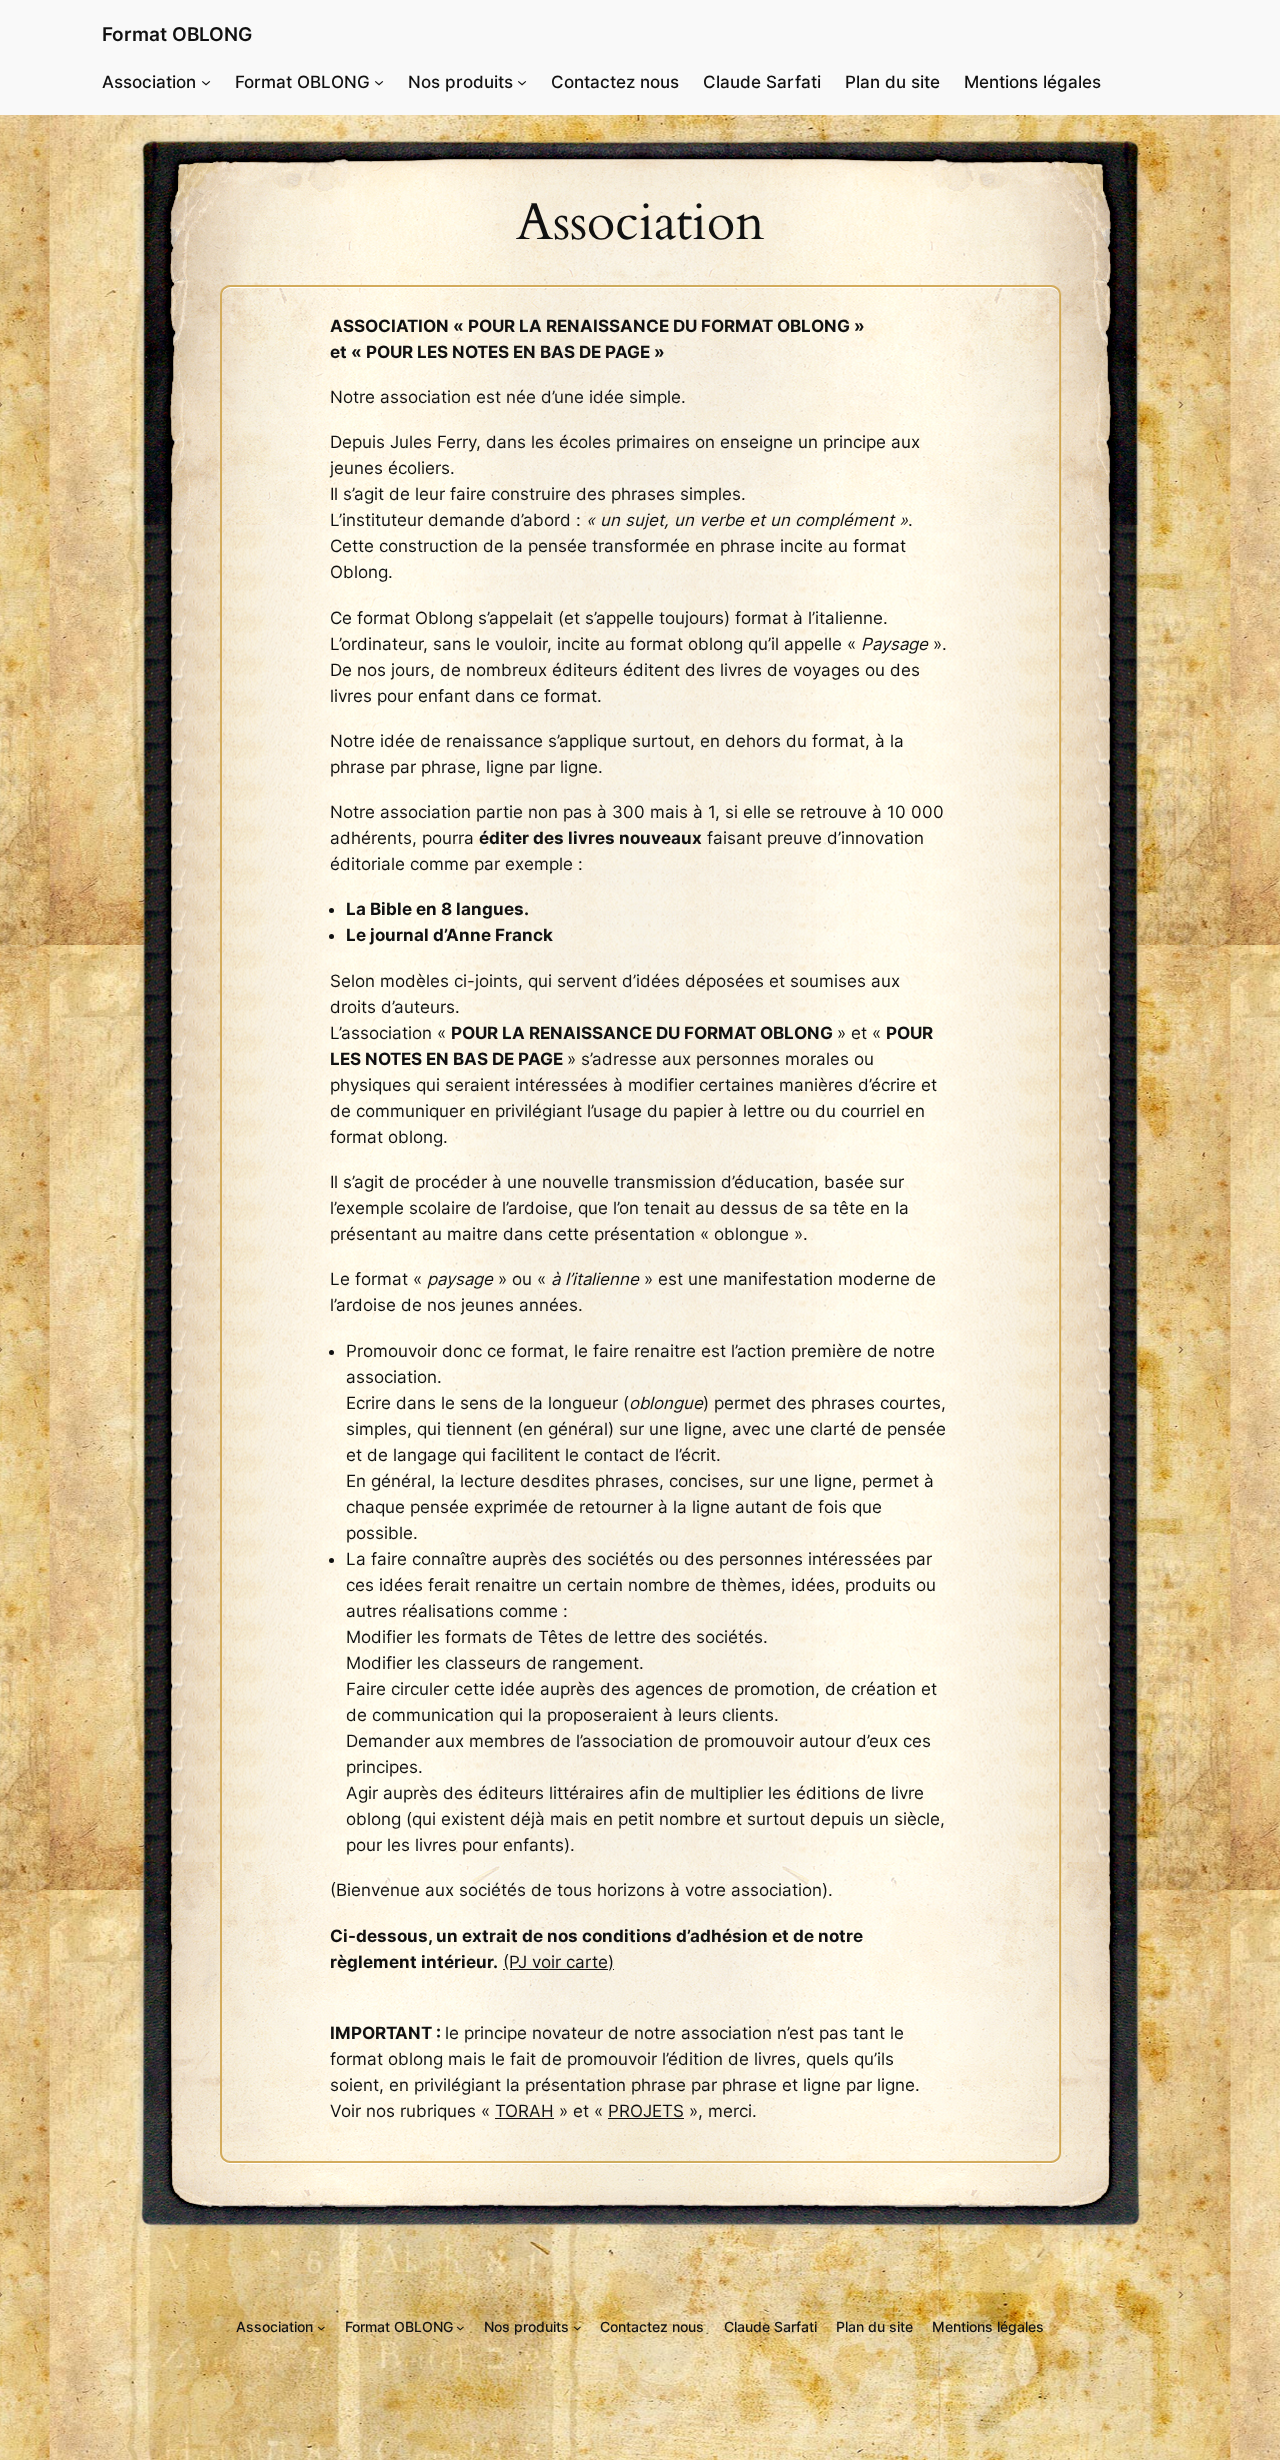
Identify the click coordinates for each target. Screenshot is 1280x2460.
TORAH (524, 2111)
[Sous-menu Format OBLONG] (379, 82)
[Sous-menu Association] (206, 82)
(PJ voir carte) (558, 1962)
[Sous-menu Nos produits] (522, 82)
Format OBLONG (177, 34)
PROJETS (646, 2111)
